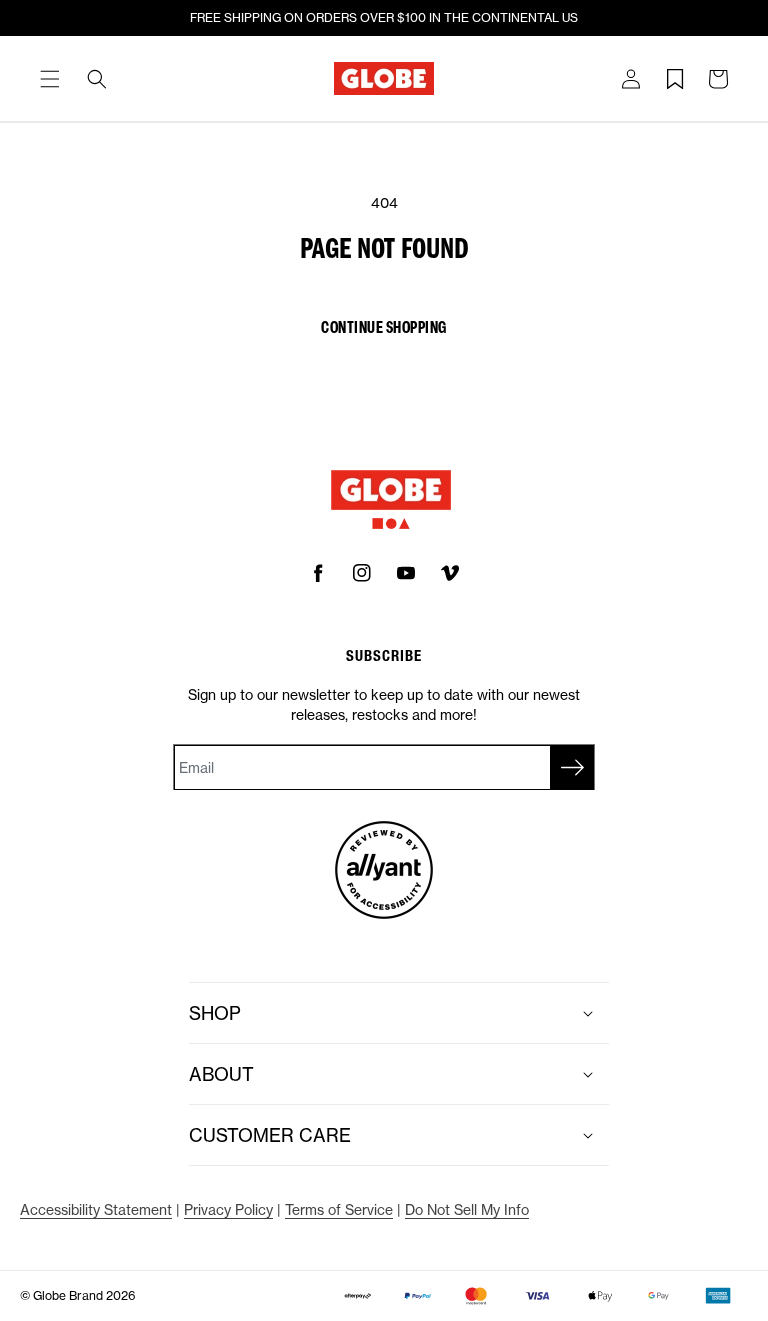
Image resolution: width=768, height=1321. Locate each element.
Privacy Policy (228, 1209)
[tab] (50, 79)
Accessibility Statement (96, 1209)
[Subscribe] (572, 767)
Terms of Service (339, 1209)
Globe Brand (68, 1295)
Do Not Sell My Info (467, 1209)
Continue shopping (384, 326)
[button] (50, 79)
